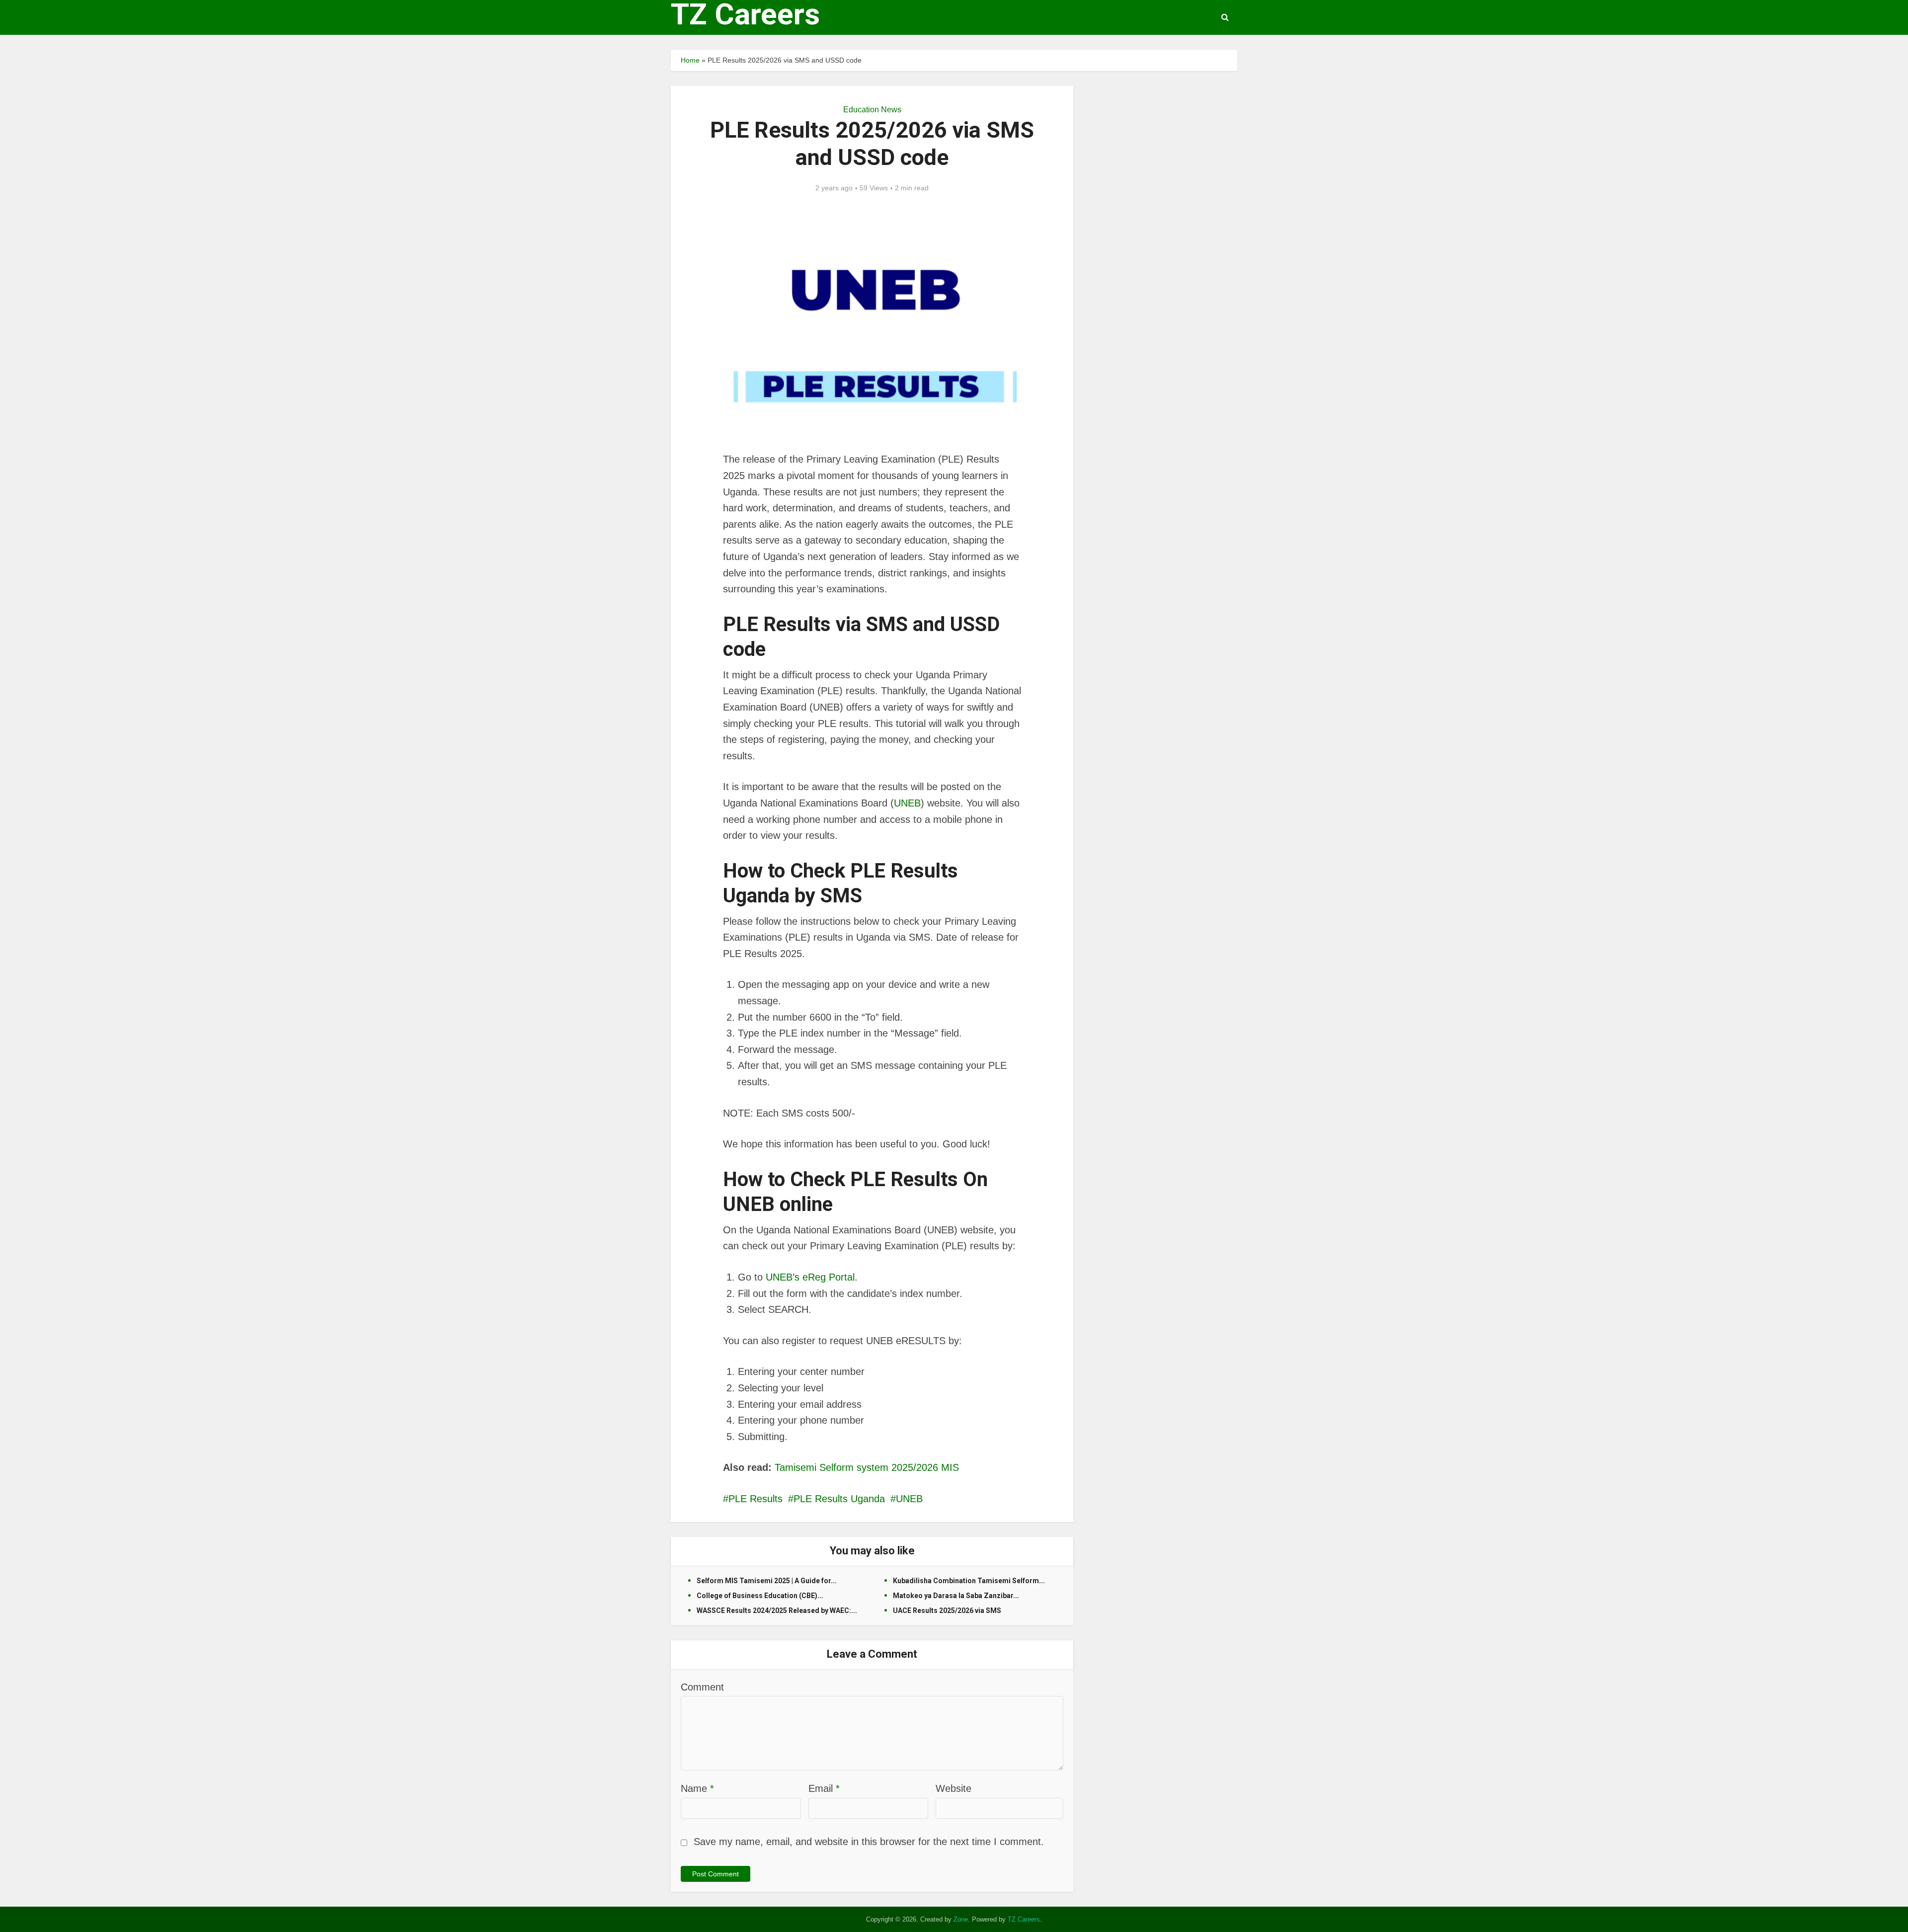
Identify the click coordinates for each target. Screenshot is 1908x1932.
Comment (702, 1687)
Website (954, 1788)
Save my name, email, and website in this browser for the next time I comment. (869, 1842)
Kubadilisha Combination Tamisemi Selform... (969, 1581)
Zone (961, 1919)
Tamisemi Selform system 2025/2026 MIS (867, 1467)
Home (690, 60)
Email (824, 1788)
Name (697, 1788)
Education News (872, 110)
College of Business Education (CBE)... (760, 1596)
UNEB (907, 803)
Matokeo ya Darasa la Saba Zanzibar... (956, 1596)
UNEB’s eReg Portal (810, 1277)
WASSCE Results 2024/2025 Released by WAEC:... (777, 1610)
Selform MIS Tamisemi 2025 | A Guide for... (767, 1581)
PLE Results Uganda (839, 1499)
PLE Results (755, 1499)
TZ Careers (745, 14)
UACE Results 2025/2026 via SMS (947, 1610)
